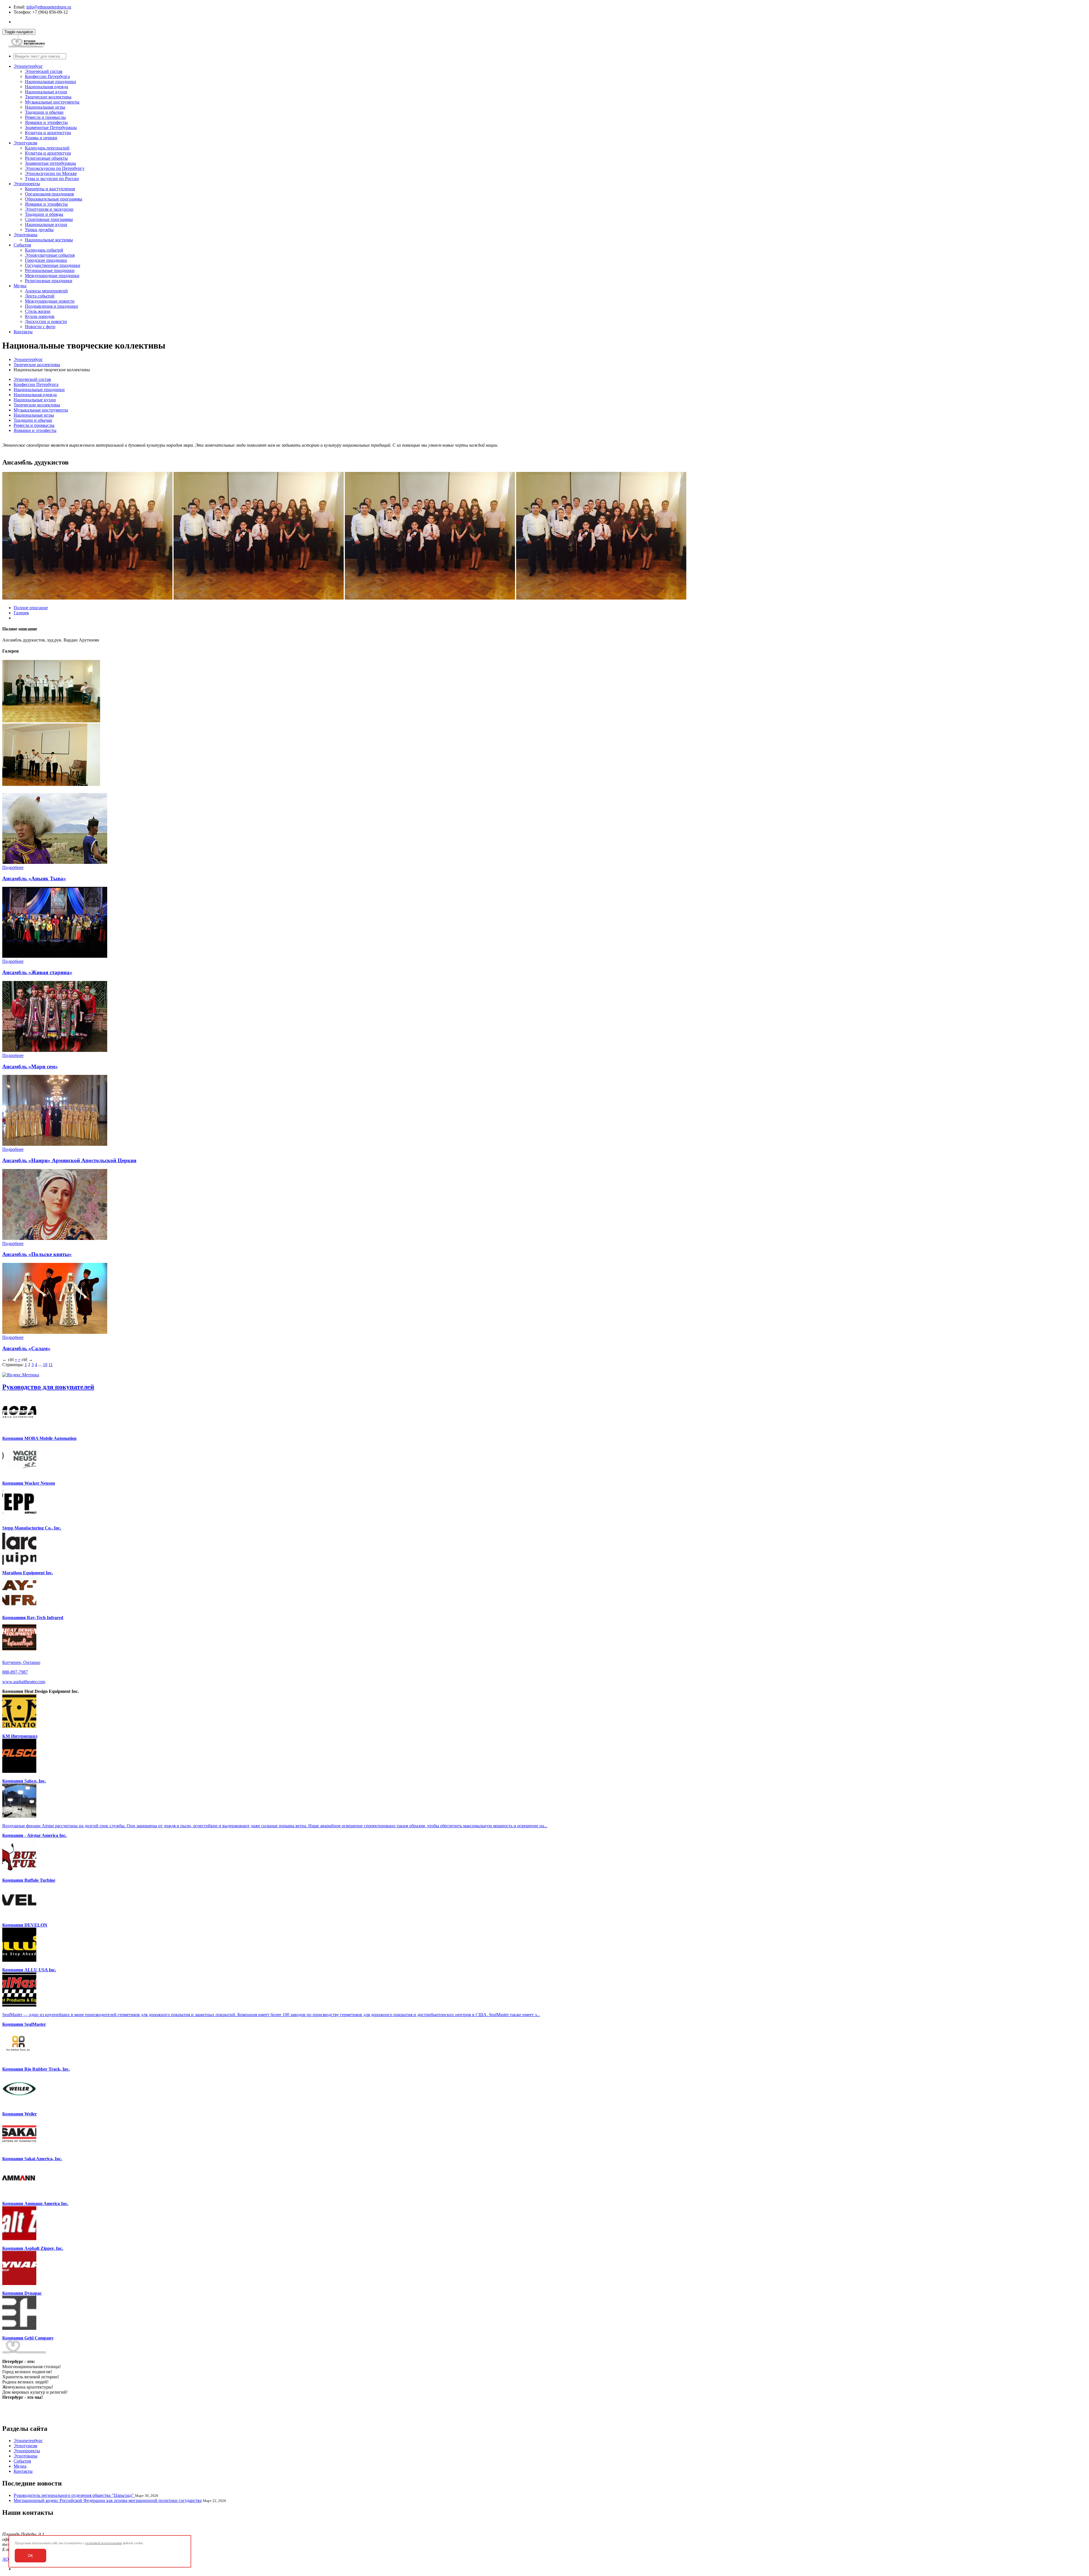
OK (30, 2556)
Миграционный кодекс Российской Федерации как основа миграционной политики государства (108, 2500)
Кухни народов (40, 316)
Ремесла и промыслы (45, 117)
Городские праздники (46, 260)
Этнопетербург (28, 66)
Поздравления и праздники (51, 306)
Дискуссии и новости (46, 321)
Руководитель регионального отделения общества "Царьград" (74, 2495)
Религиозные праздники (49, 281)
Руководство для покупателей (48, 1387)
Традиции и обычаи (44, 112)
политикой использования (104, 2543)
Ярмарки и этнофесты (46, 122)
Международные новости (50, 301)
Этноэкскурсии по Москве (51, 173)
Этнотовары (26, 235)
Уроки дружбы (39, 230)
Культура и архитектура (48, 133)
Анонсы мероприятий (46, 291)
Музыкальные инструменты (52, 102)
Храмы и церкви (41, 138)
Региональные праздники (50, 270)
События (22, 245)
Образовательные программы (54, 199)
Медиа (20, 286)
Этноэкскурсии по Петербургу (55, 168)
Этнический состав (44, 71)
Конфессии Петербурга (47, 76)
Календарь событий (44, 250)
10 (45, 1365)
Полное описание (31, 608)
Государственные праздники (53, 265)
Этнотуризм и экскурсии (49, 209)
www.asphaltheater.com (24, 1682)
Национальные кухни (46, 92)
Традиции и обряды (44, 214)
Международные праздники (52, 276)
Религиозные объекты (46, 158)
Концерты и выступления (50, 189)
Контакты (23, 332)
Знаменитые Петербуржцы (51, 127)
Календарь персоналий (47, 148)
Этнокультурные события (50, 255)
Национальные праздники (50, 82)
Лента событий (40, 296)
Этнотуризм (25, 143)
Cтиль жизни (38, 311)
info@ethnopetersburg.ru (49, 7)
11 (51, 1365)
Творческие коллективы (48, 97)
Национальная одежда (47, 87)
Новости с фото (40, 327)
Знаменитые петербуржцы (50, 163)
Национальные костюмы (49, 240)
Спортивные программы (49, 219)
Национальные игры (45, 107)
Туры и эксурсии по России (52, 179)
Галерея (21, 613)
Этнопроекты (27, 184)
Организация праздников (49, 194)
